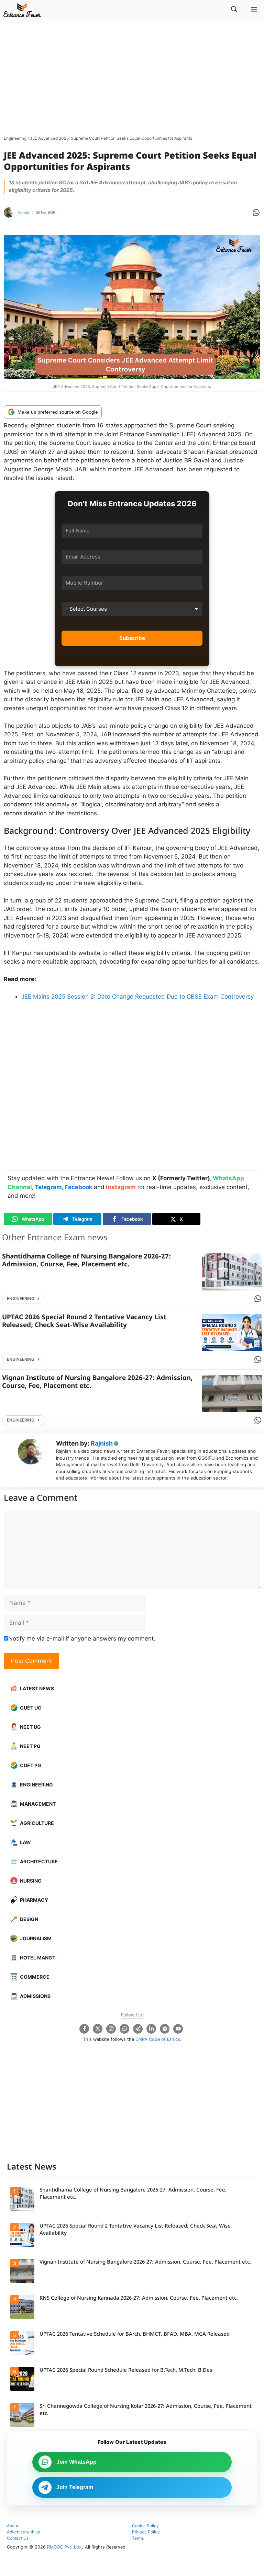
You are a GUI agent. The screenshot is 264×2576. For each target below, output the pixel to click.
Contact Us (18, 2538)
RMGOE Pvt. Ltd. (65, 2547)
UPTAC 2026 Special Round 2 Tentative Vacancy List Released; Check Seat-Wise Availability (84, 1322)
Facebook (79, 1187)
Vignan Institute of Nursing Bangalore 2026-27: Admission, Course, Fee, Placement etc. (97, 1382)
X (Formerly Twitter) (181, 1178)
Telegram (48, 1187)
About (13, 2526)
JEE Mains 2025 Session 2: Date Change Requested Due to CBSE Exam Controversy (137, 997)
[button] (234, 10)
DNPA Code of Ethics (158, 2039)
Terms (138, 2538)
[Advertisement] (132, 81)
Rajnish (23, 212)
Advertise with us (23, 2532)
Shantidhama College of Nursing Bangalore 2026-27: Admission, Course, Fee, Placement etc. (86, 1261)
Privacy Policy (146, 2532)
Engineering (15, 138)
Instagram (121, 1187)
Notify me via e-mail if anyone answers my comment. (82, 1638)
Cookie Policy (145, 2526)
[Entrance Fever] (22, 10)
